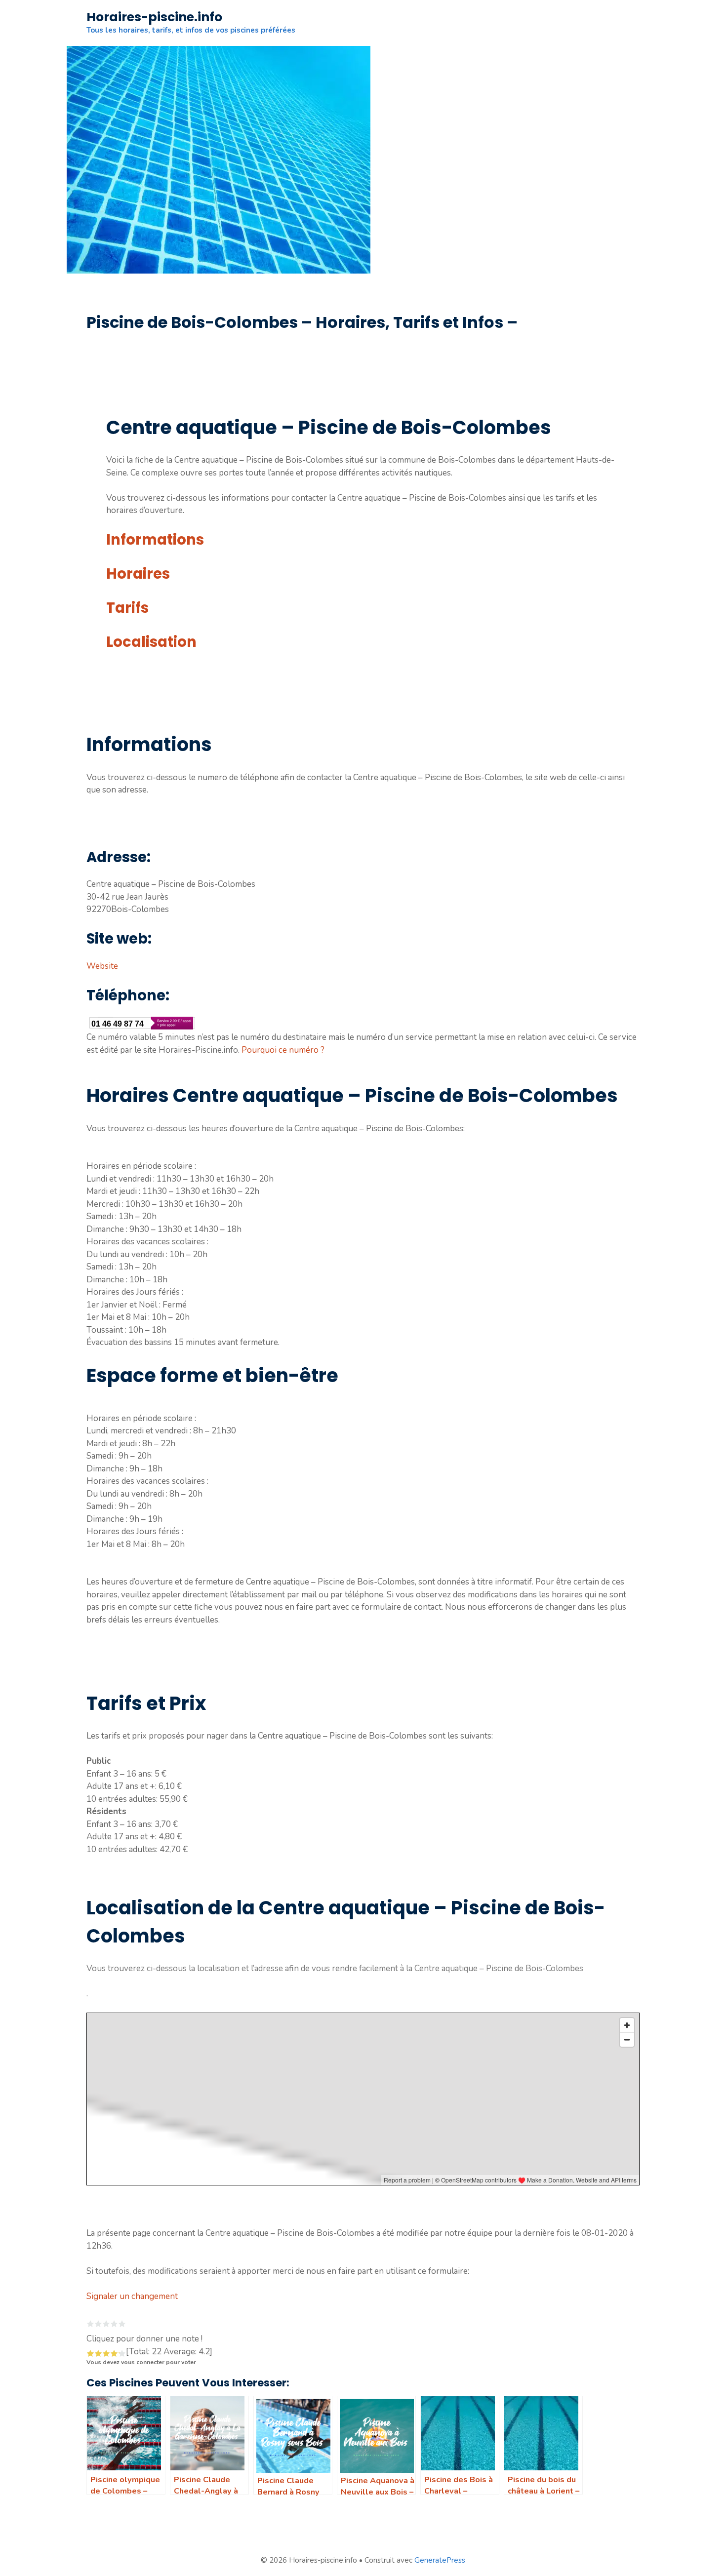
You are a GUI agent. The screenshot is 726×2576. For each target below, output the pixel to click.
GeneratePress (440, 2560)
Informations (155, 540)
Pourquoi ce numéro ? (283, 1050)
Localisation (151, 642)
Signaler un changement (132, 2296)
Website (102, 966)
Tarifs (127, 608)
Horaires (138, 574)
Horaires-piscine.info (154, 17)
